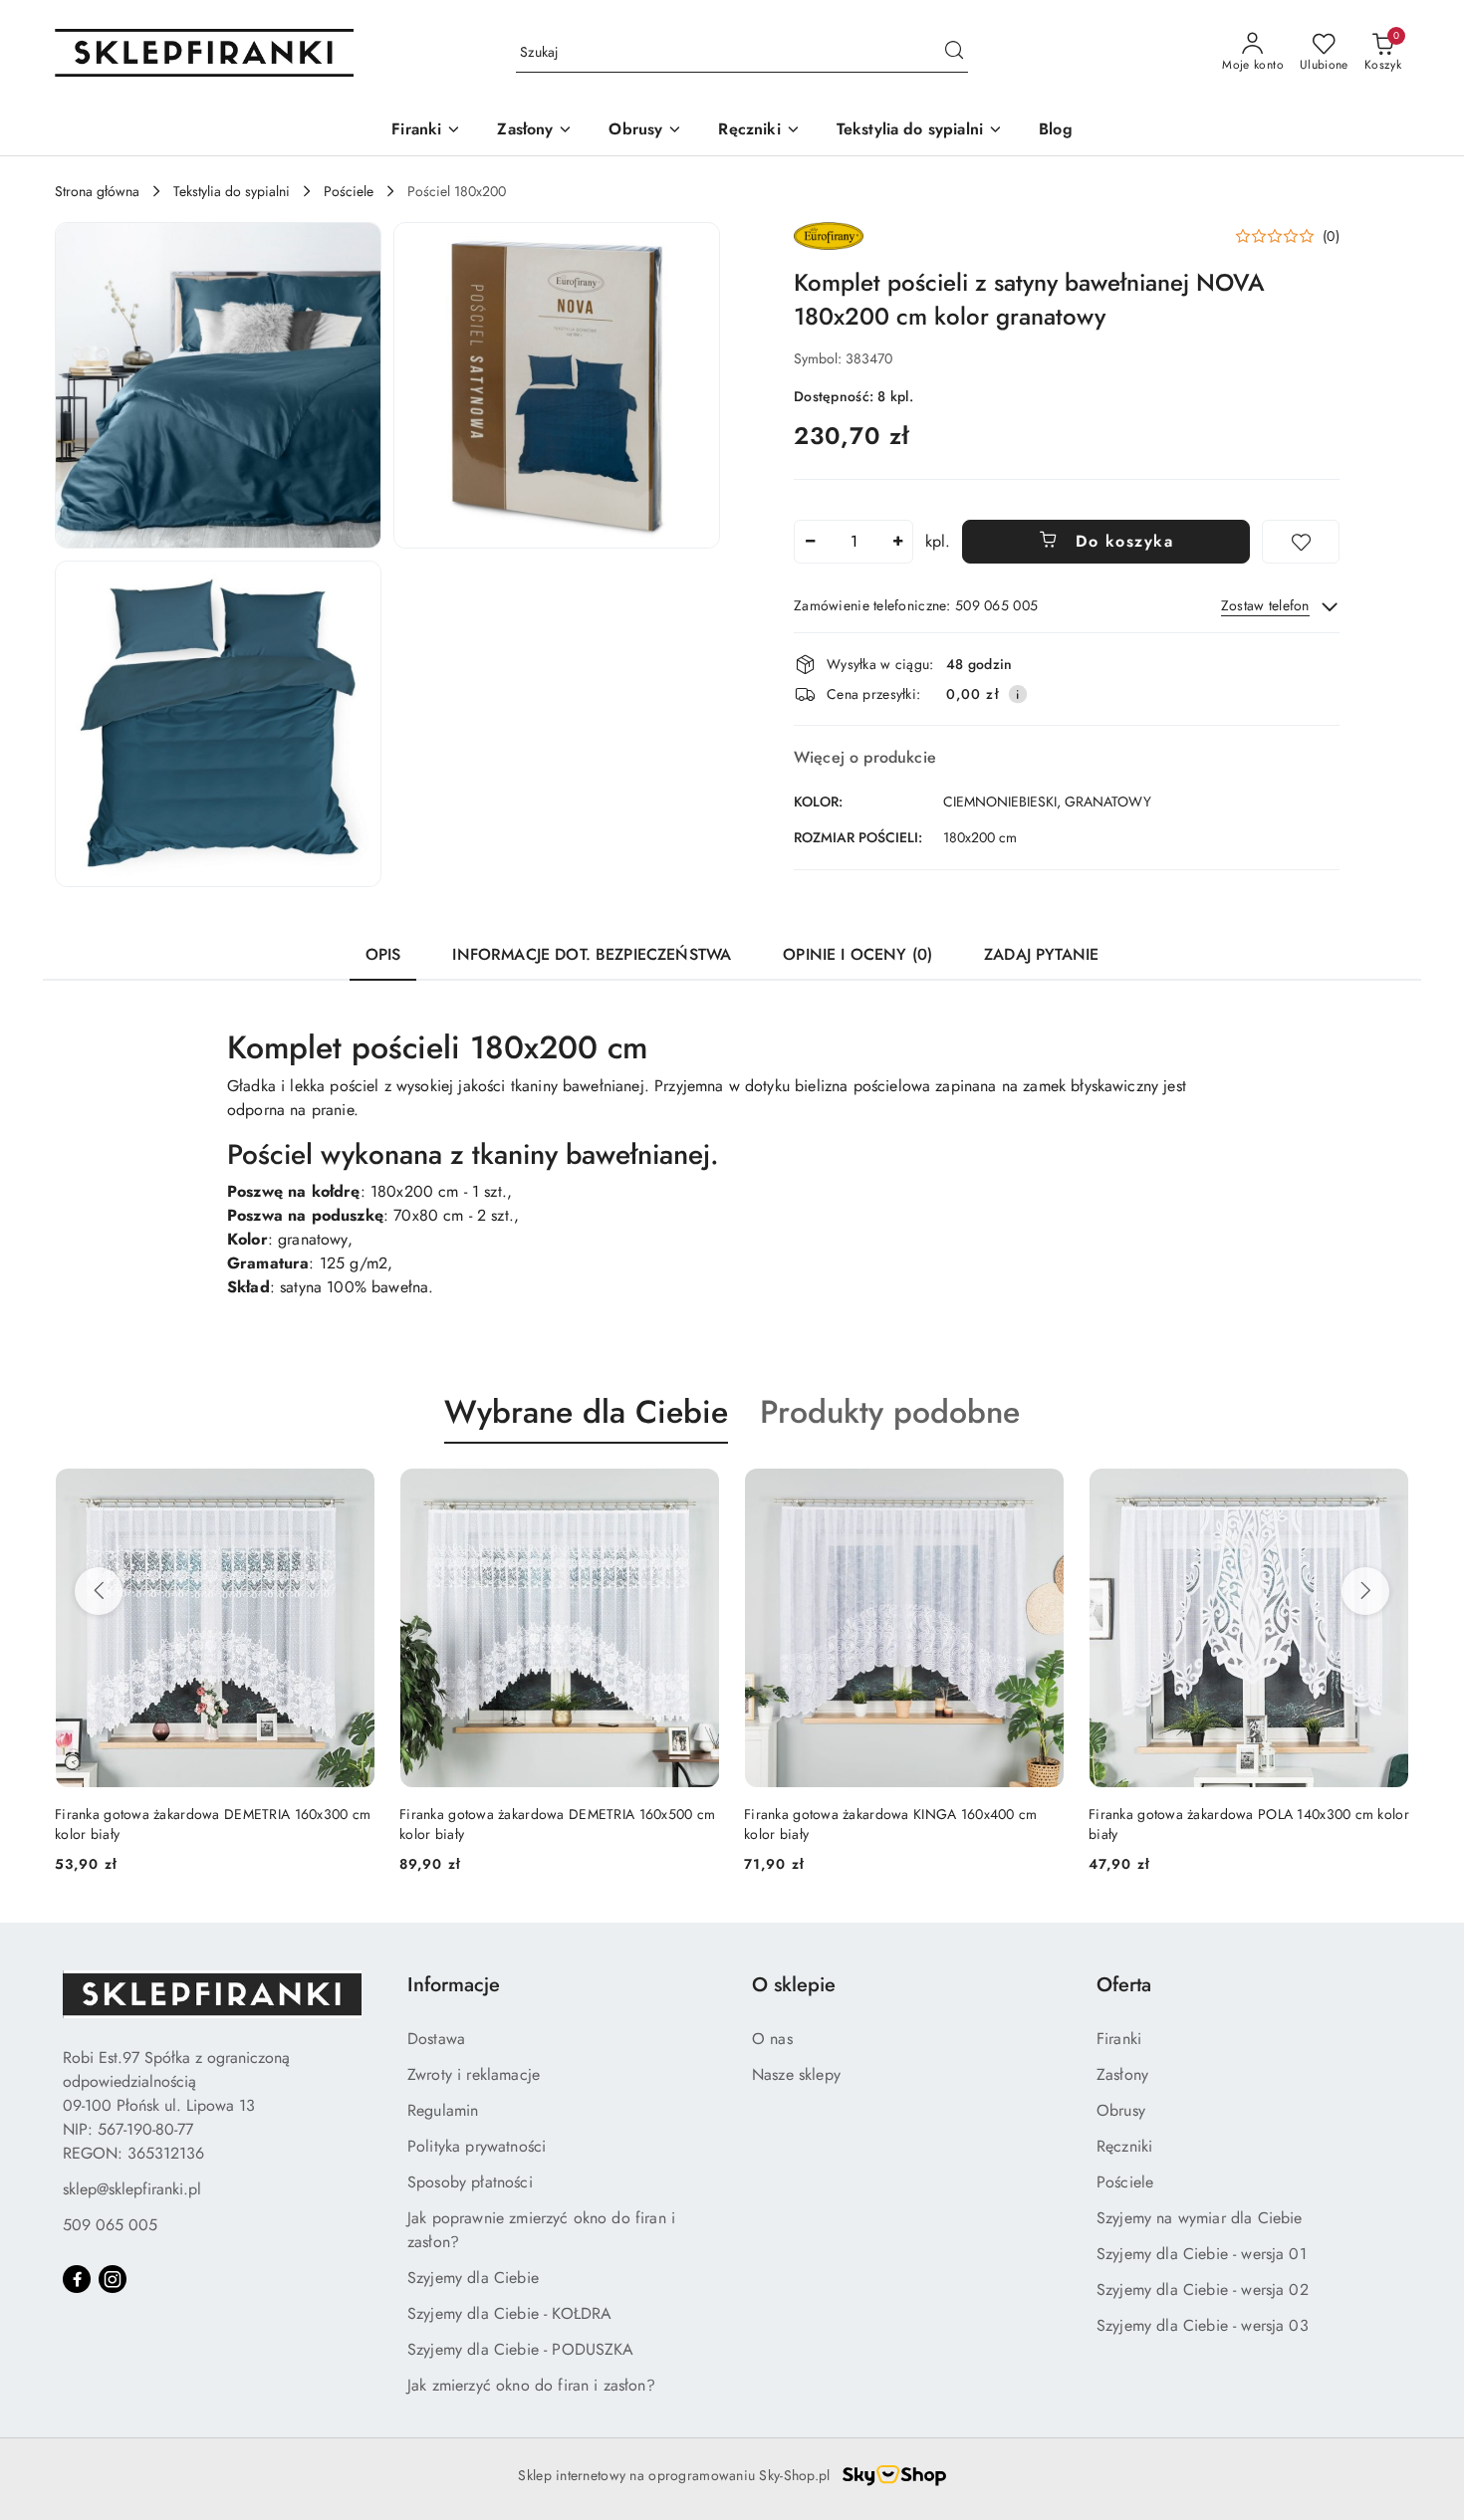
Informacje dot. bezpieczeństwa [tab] (592, 954)
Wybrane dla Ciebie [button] (586, 1412)
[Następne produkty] (1365, 1591)
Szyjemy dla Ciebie (473, 2278)
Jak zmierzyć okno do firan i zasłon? (531, 2385)
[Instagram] (113, 2279)
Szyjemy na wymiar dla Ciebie (1199, 2218)
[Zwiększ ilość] (897, 542)
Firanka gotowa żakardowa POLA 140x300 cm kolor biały (904, 1824)
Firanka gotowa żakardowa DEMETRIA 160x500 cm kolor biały (213, 1824)
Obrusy (1121, 2110)
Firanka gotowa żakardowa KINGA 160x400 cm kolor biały (546, 1824)
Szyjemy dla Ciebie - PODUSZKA (521, 2349)
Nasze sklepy (796, 2074)
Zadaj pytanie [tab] (1041, 954)
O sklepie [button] (794, 1985)
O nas (772, 2039)
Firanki (1119, 2039)
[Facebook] (77, 2279)
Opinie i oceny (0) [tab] (857, 954)
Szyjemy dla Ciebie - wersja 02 (1203, 2290)
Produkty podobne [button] (890, 1412)
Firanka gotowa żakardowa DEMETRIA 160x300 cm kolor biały (1246, 1824)
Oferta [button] (1124, 1985)
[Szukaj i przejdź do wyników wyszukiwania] (954, 53)
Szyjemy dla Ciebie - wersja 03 (1203, 2325)
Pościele (1125, 2182)
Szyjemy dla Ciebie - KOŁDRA (509, 2313)
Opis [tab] (383, 954)
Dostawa (436, 2039)
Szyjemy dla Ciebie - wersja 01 (1202, 2254)
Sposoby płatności (470, 2182)
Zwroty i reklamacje (474, 2074)
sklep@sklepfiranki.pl (132, 2189)
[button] (218, 385)
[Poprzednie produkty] (99, 1591)
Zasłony (1122, 2074)
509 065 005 (110, 2225)
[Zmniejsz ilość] (810, 542)
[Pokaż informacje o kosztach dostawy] (1018, 694)
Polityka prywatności (477, 2146)
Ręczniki (1124, 2146)
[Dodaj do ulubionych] (1301, 542)
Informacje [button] (454, 1985)
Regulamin (443, 2110)
